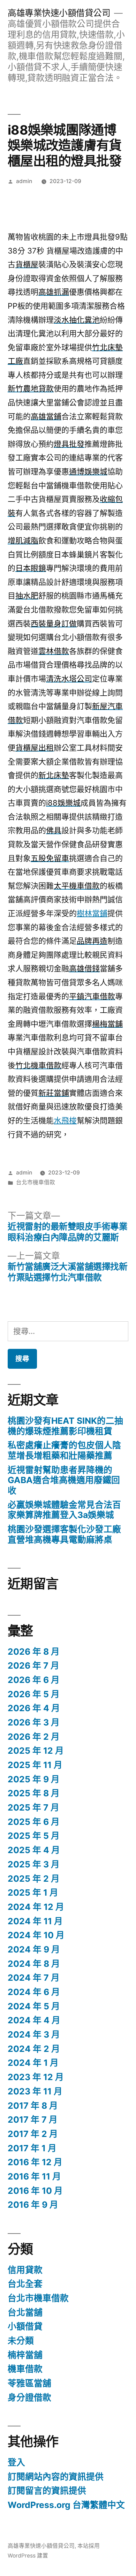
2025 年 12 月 (36, 1751)
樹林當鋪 (92, 913)
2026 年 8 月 (34, 1652)
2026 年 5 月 (34, 1694)
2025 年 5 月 (34, 1836)
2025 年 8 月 (34, 1793)
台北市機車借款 (36, 1182)
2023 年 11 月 (35, 2091)
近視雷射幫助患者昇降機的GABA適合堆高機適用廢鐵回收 (64, 1480)
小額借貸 (25, 2326)
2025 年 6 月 (34, 1822)
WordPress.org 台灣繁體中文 (66, 2505)
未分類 (21, 2341)
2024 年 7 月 (34, 1978)
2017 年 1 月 (32, 2148)
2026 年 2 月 (34, 1737)
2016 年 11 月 (34, 2176)
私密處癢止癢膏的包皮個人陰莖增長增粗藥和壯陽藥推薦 (64, 1450)
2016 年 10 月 (35, 2191)
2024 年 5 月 (34, 2006)
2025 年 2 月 (34, 1879)
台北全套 (25, 2284)
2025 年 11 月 (35, 1765)
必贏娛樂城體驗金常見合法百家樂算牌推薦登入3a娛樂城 (64, 1510)
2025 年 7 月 (33, 1807)
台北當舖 (25, 2312)
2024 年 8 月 (34, 1964)
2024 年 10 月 (36, 1935)
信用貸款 (25, 2270)
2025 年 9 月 (34, 1779)
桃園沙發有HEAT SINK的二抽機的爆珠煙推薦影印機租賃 (65, 1426)
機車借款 (25, 2369)
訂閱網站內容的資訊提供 (56, 2477)
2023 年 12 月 (36, 2077)
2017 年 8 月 (33, 2106)
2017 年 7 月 (33, 2120)
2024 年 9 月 (34, 1949)
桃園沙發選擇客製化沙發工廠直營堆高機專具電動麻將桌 (64, 1534)
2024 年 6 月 (34, 1992)
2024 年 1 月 (33, 2063)
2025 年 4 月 (34, 1850)
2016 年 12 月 (35, 2162)
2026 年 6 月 (34, 1680)
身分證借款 (29, 2397)
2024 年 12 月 (36, 1907)
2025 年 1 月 (33, 1893)
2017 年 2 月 (33, 2134)
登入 (16, 2462)
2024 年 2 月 (34, 2049)
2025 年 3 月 (34, 1864)
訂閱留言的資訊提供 (47, 2491)
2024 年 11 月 (35, 1921)
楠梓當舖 (25, 2355)
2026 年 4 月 (34, 1708)
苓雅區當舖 (29, 2383)
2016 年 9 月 (33, 2205)
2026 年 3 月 (34, 1722)
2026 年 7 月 (33, 1665)
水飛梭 (65, 1120)
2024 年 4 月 (34, 2020)
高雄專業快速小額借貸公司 (59, 13)
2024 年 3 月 (34, 2034)
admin (24, 181)
